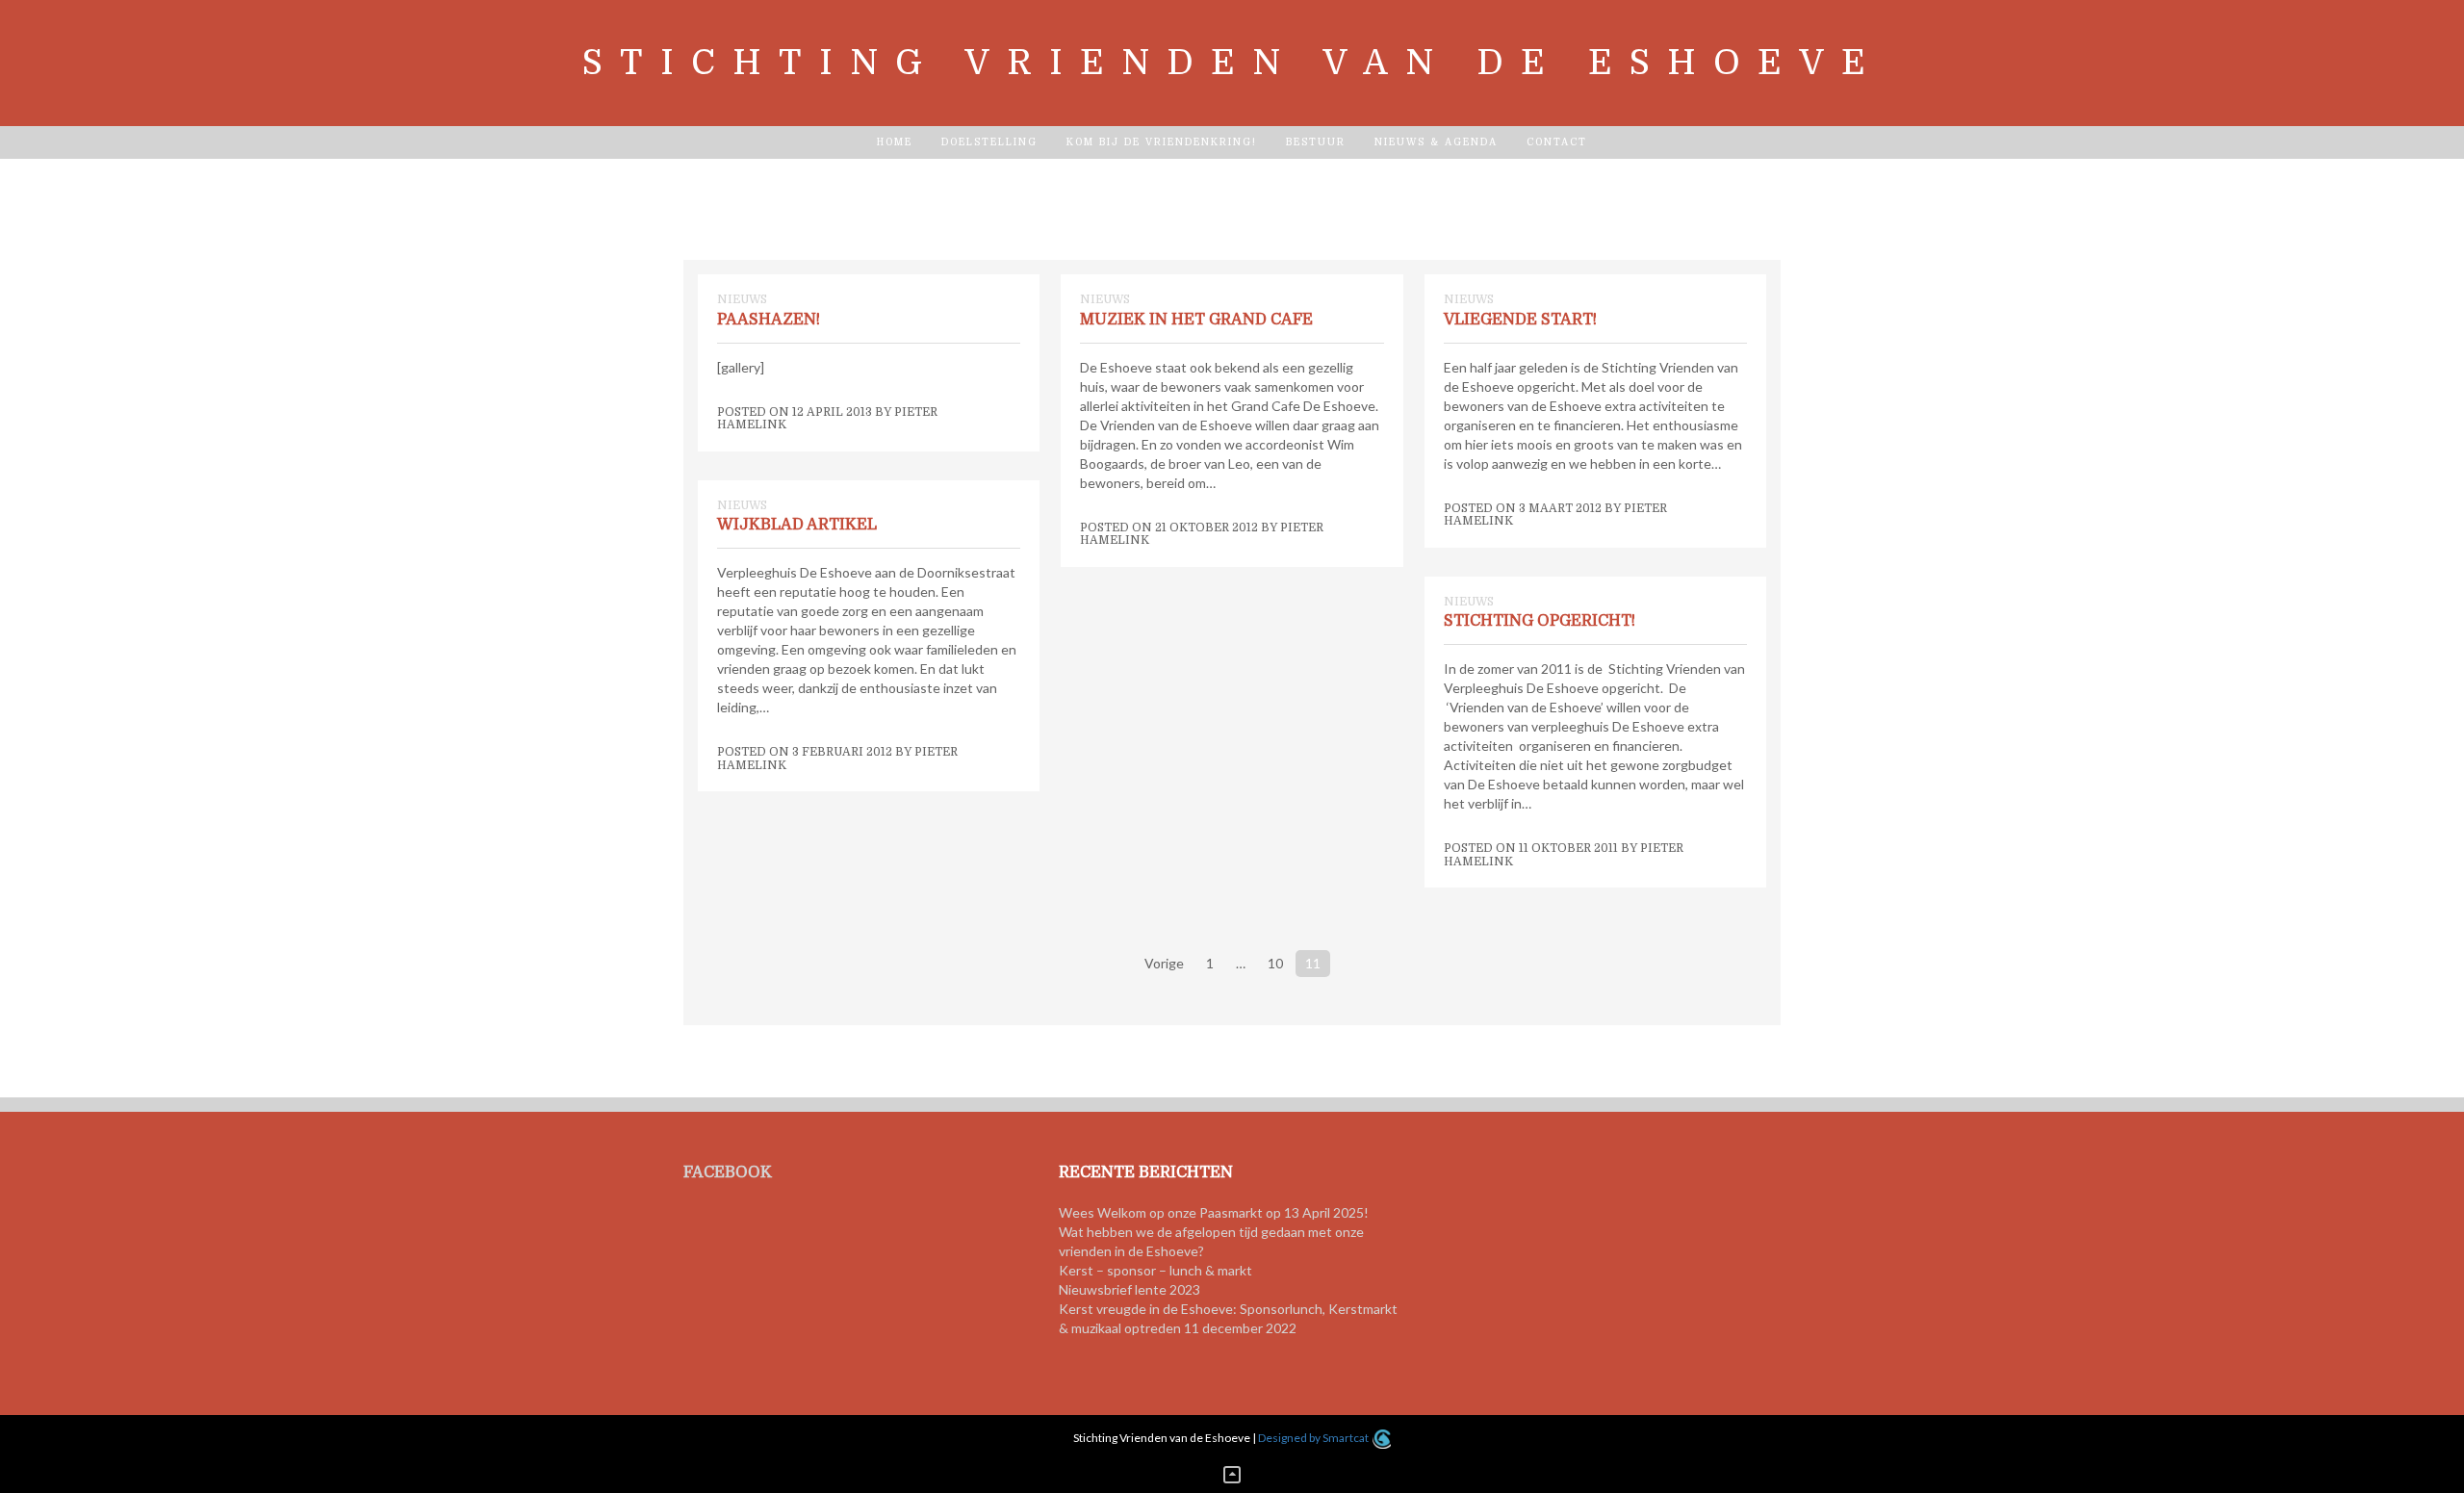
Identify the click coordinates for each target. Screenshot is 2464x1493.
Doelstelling (989, 142)
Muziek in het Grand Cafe (1196, 320)
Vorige (1164, 963)
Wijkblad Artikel (797, 525)
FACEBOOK (728, 1172)
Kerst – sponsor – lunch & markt (1155, 1270)
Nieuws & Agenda (1436, 142)
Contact (1557, 142)
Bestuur (1316, 142)
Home (895, 142)
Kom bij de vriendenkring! (1162, 142)
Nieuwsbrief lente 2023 (1129, 1289)
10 (1275, 963)
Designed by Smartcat (1314, 1438)
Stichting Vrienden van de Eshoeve (1232, 63)
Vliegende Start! (1520, 320)
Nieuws (742, 299)
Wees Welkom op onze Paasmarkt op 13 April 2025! (1214, 1212)
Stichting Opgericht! (1540, 621)
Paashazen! (769, 320)
